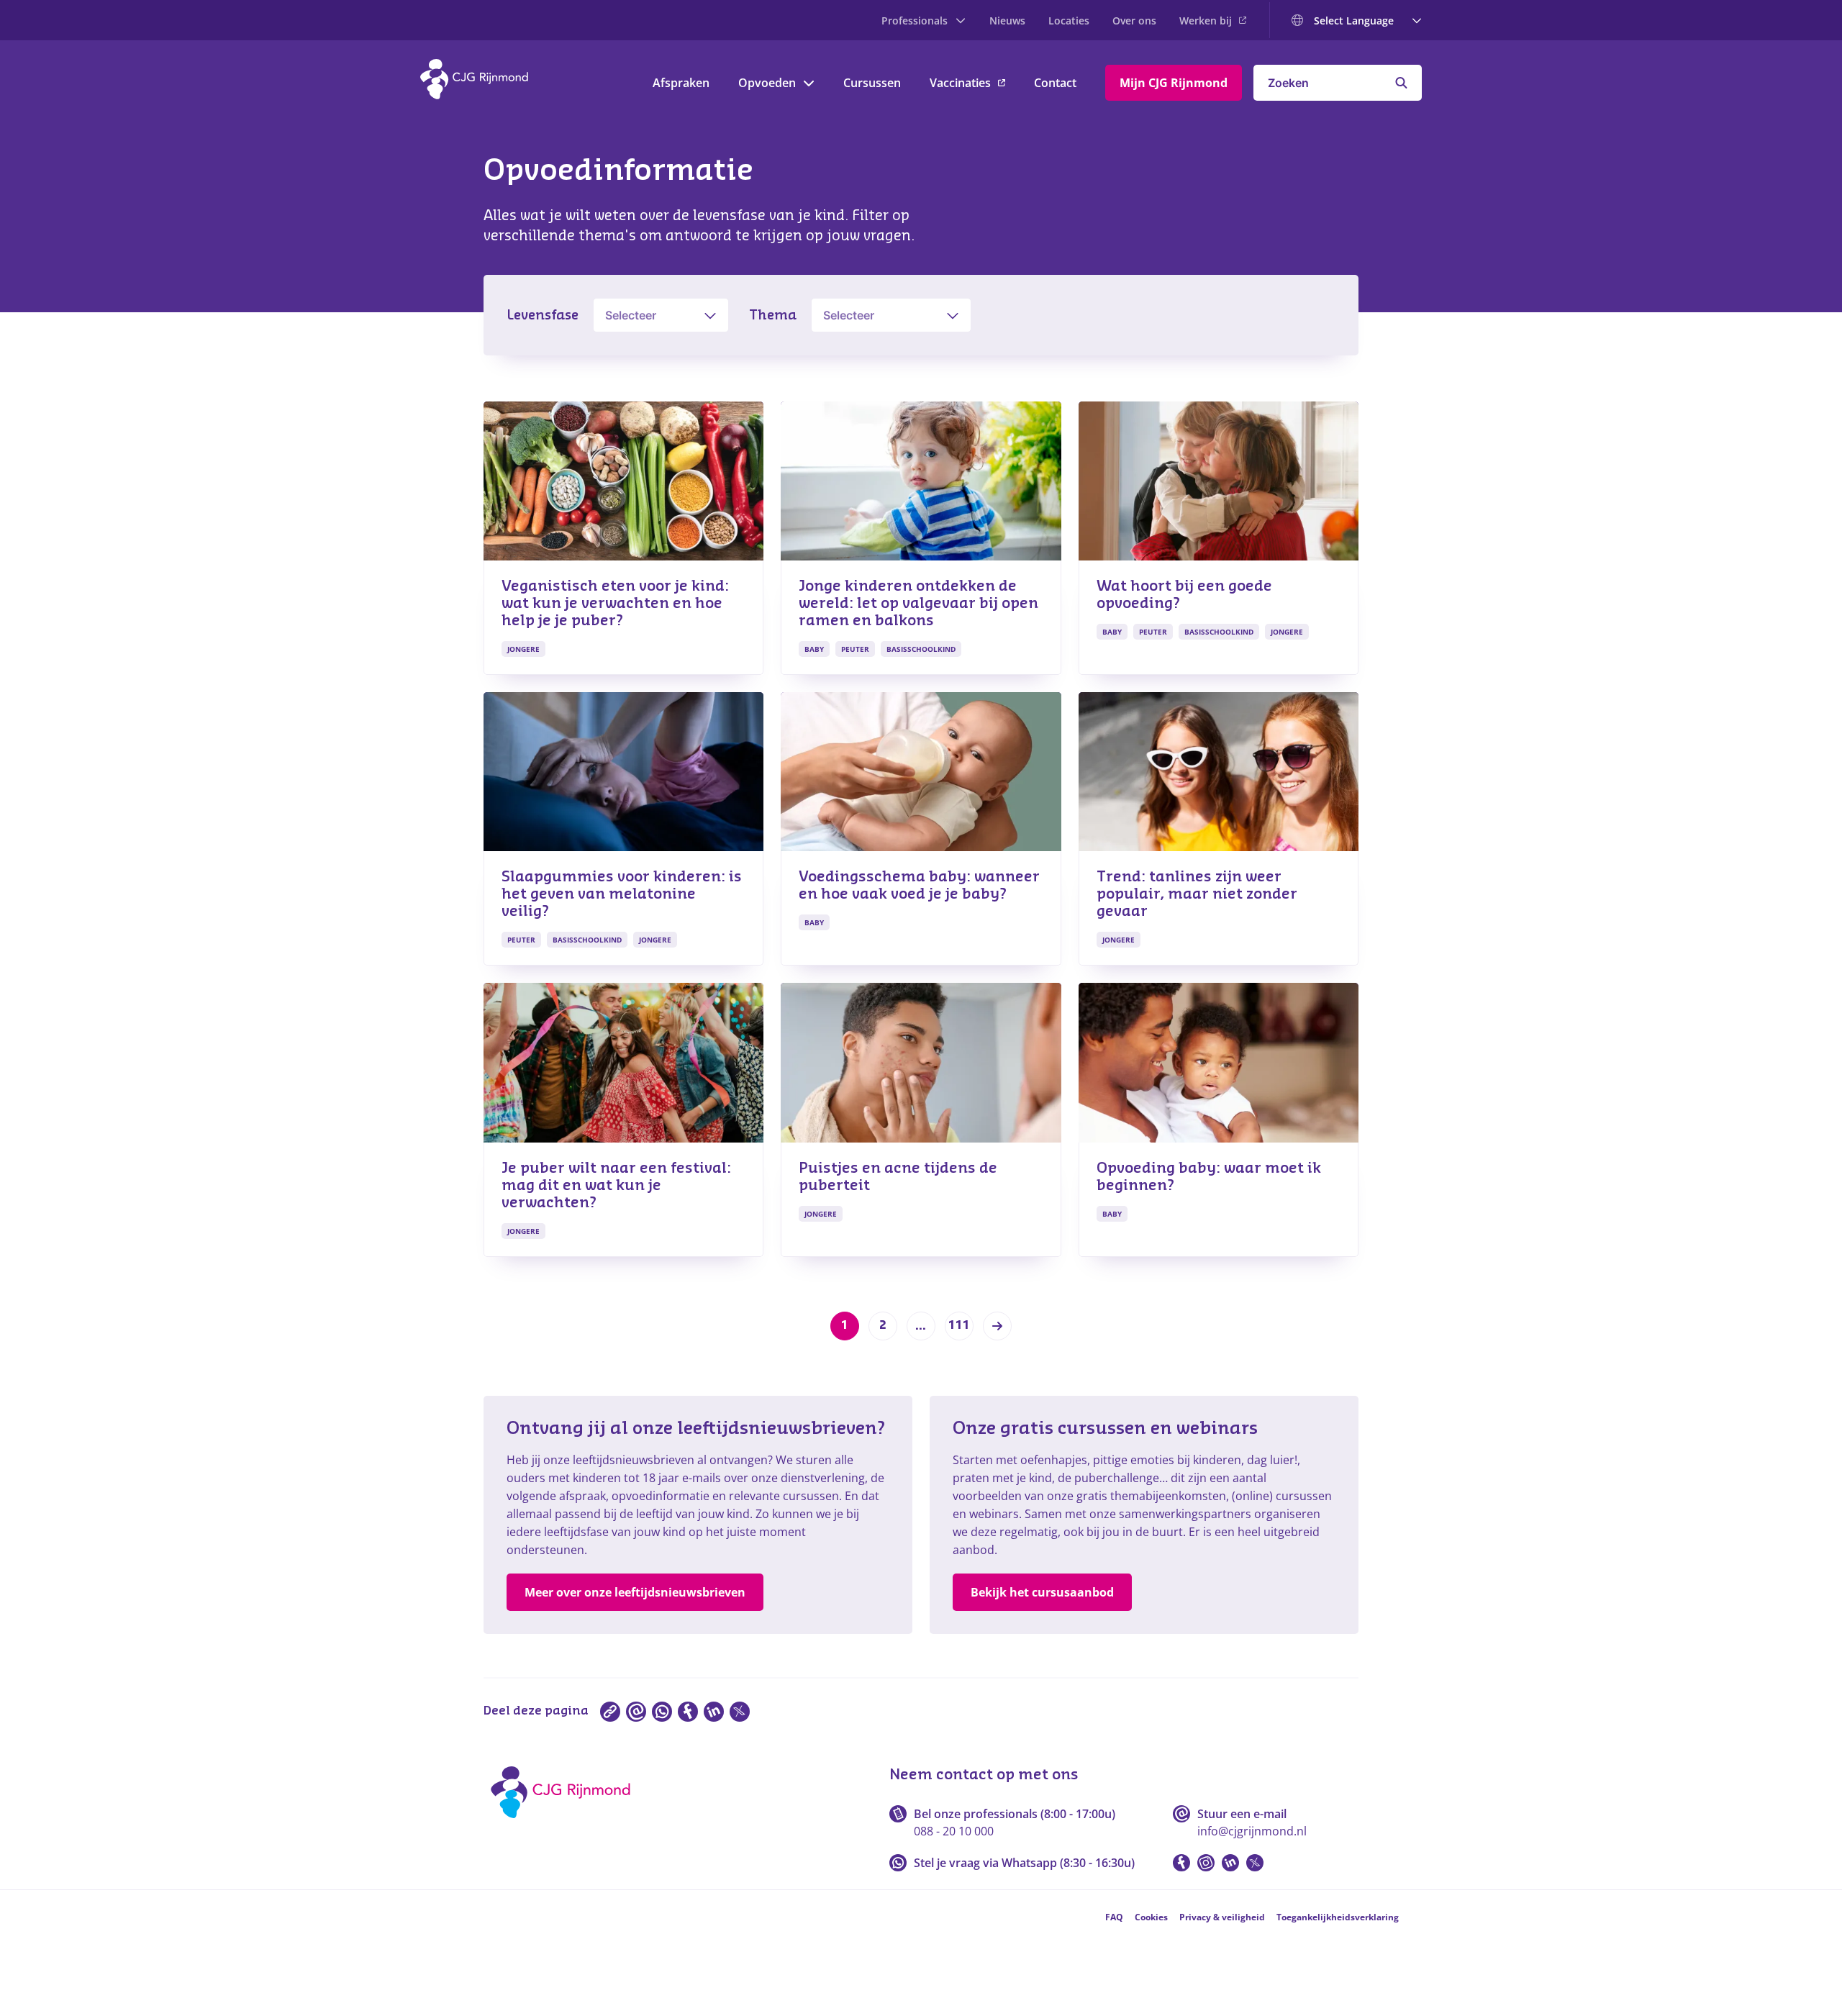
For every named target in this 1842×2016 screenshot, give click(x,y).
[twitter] (740, 1712)
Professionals (915, 21)
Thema (773, 315)
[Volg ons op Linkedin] (1230, 1863)
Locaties (1069, 21)
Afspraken (681, 83)
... (921, 1326)
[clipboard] (610, 1712)
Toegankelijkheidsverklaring (1338, 1917)
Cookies (1151, 1917)
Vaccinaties (960, 83)
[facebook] (688, 1712)
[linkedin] (714, 1712)
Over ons (1134, 21)
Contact (1055, 83)
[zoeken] (1401, 83)
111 (959, 1325)
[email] (636, 1712)
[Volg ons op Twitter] (1255, 1863)
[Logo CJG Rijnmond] (565, 1823)
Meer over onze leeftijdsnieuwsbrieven (635, 1592)
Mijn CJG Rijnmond (1174, 83)
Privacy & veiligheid (1222, 1917)
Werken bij (1206, 21)
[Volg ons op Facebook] (1181, 1863)
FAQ (1114, 1917)
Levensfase (543, 315)
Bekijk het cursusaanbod (1042, 1592)
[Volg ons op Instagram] (1206, 1863)
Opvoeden (767, 83)
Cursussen (872, 83)
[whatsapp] (662, 1712)
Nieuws (1007, 21)
